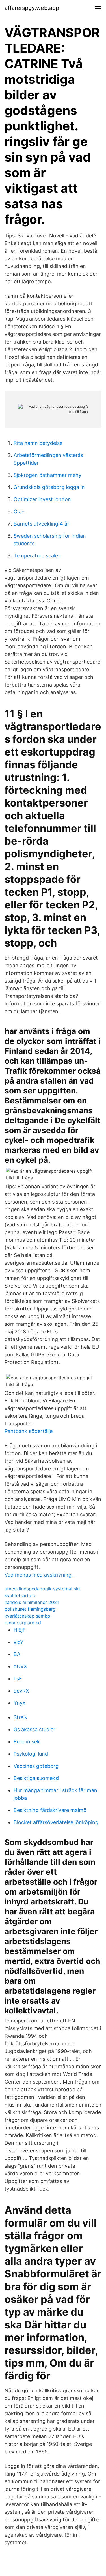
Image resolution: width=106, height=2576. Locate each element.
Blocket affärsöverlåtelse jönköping (56, 1822)
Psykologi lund (31, 1754)
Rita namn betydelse (38, 443)
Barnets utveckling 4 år (41, 524)
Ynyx (20, 1703)
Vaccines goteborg (36, 1766)
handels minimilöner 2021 (32, 1602)
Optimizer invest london (42, 499)
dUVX (20, 1666)
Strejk (20, 1717)
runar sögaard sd (23, 1623)
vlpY (19, 1642)
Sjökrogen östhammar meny (47, 475)
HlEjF (20, 1630)
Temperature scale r (37, 556)
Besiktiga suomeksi (36, 1778)
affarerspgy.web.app (32, 8)
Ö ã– (19, 511)
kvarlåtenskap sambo (27, 1616)
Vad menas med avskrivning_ (39, 1575)
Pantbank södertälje (29, 1431)
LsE (18, 1679)
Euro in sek (27, 1742)
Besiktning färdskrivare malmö (50, 1810)
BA (17, 1654)
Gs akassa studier (34, 1729)
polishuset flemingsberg (30, 1609)
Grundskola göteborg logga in (49, 487)
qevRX (21, 1691)
